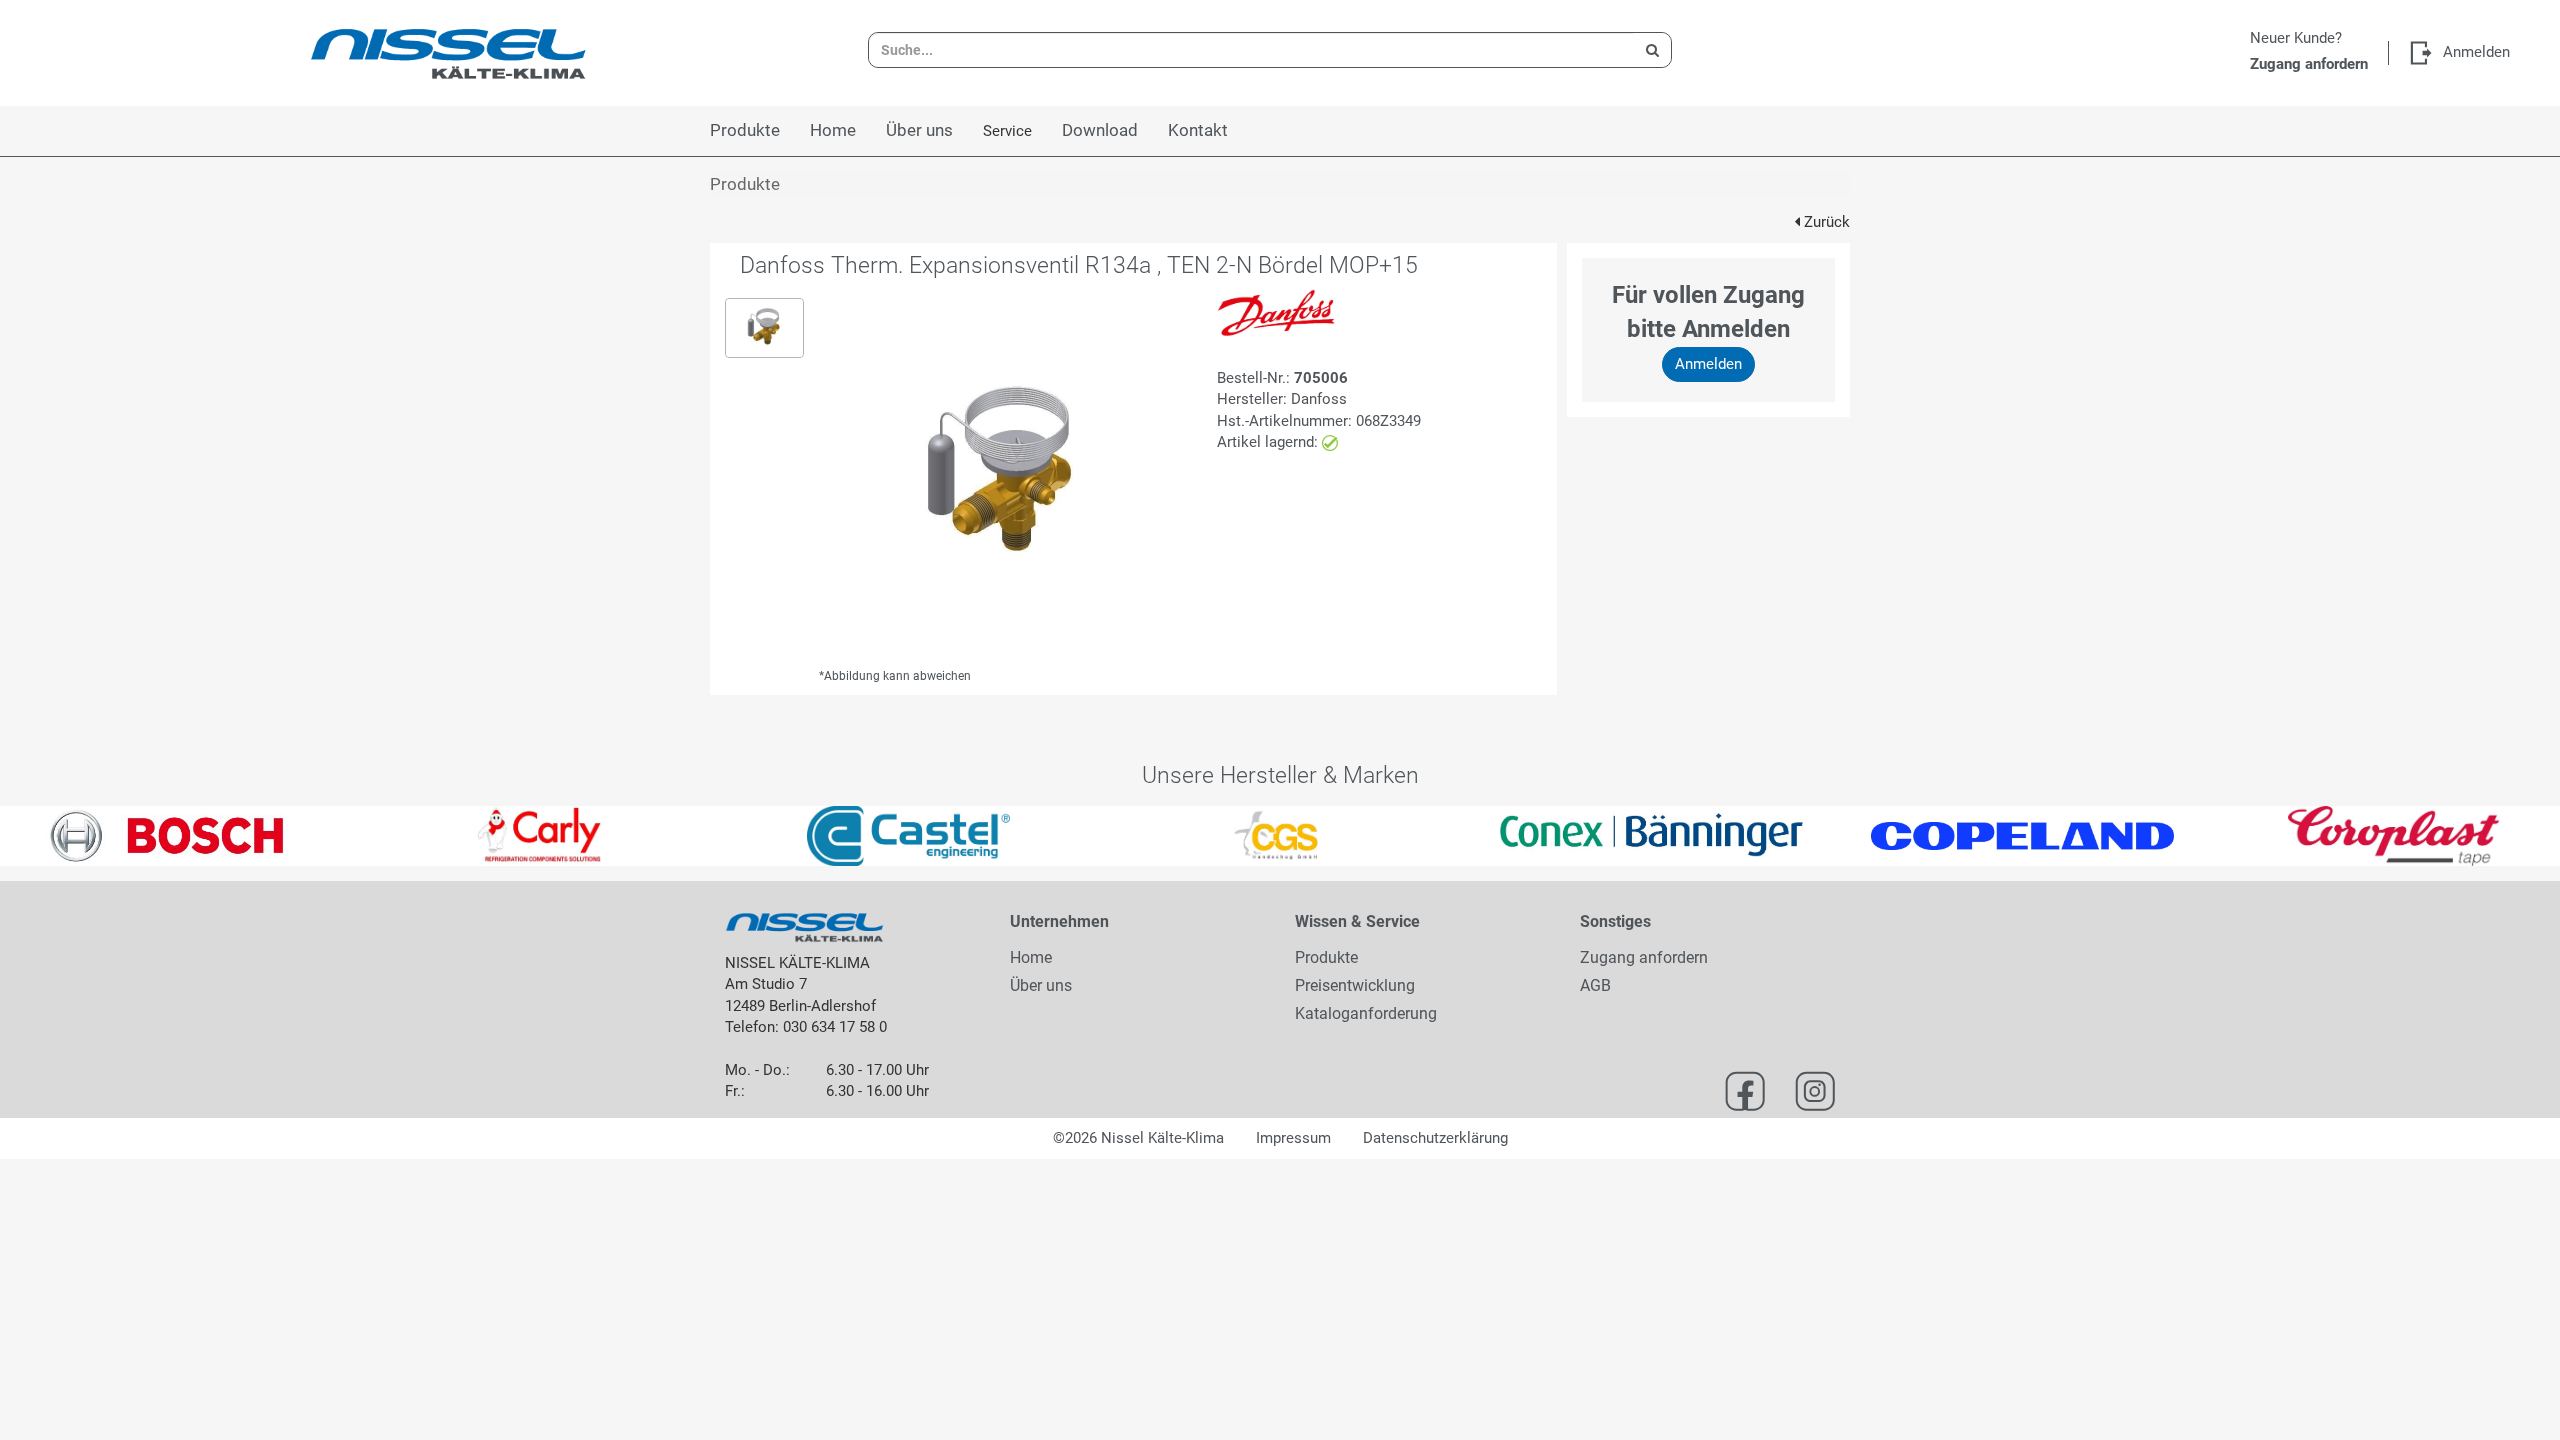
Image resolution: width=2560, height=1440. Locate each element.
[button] (64, 836)
